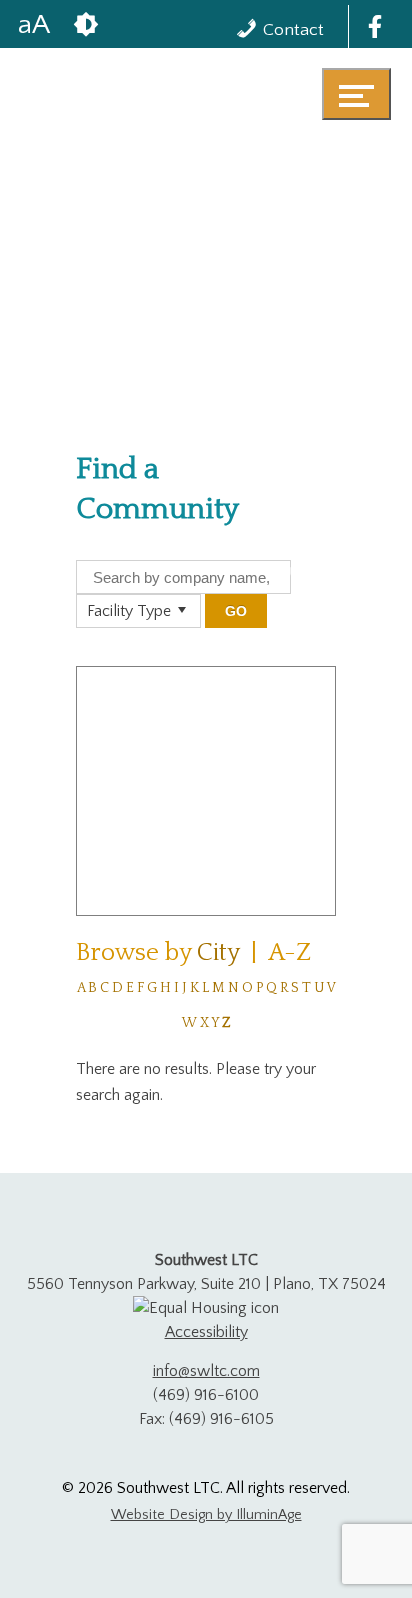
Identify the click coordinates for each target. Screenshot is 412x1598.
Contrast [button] (86, 24)
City (218, 953)
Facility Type (129, 611)
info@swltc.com (206, 1371)
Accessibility (206, 1332)
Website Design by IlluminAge (206, 1515)
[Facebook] (375, 26)
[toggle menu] (356, 94)
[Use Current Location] (289, 572)
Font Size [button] (34, 24)
